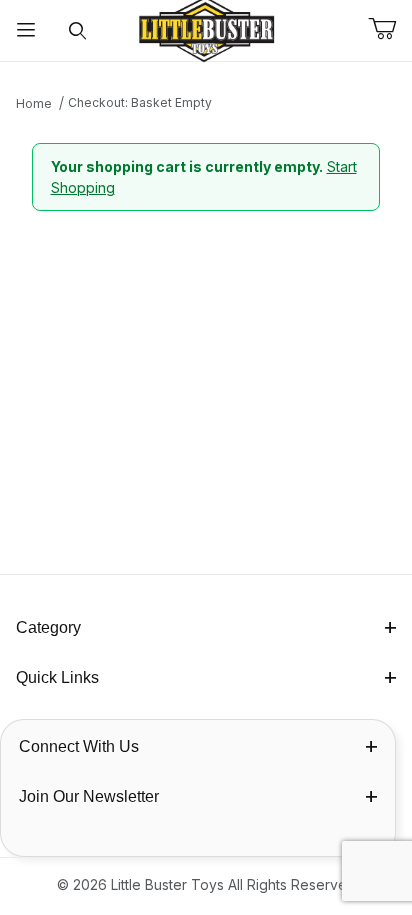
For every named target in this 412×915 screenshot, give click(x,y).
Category (48, 627)
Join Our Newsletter (89, 796)
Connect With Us (79, 746)
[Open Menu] (26, 30)
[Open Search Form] (78, 30)
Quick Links (57, 677)
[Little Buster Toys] (206, 28)
